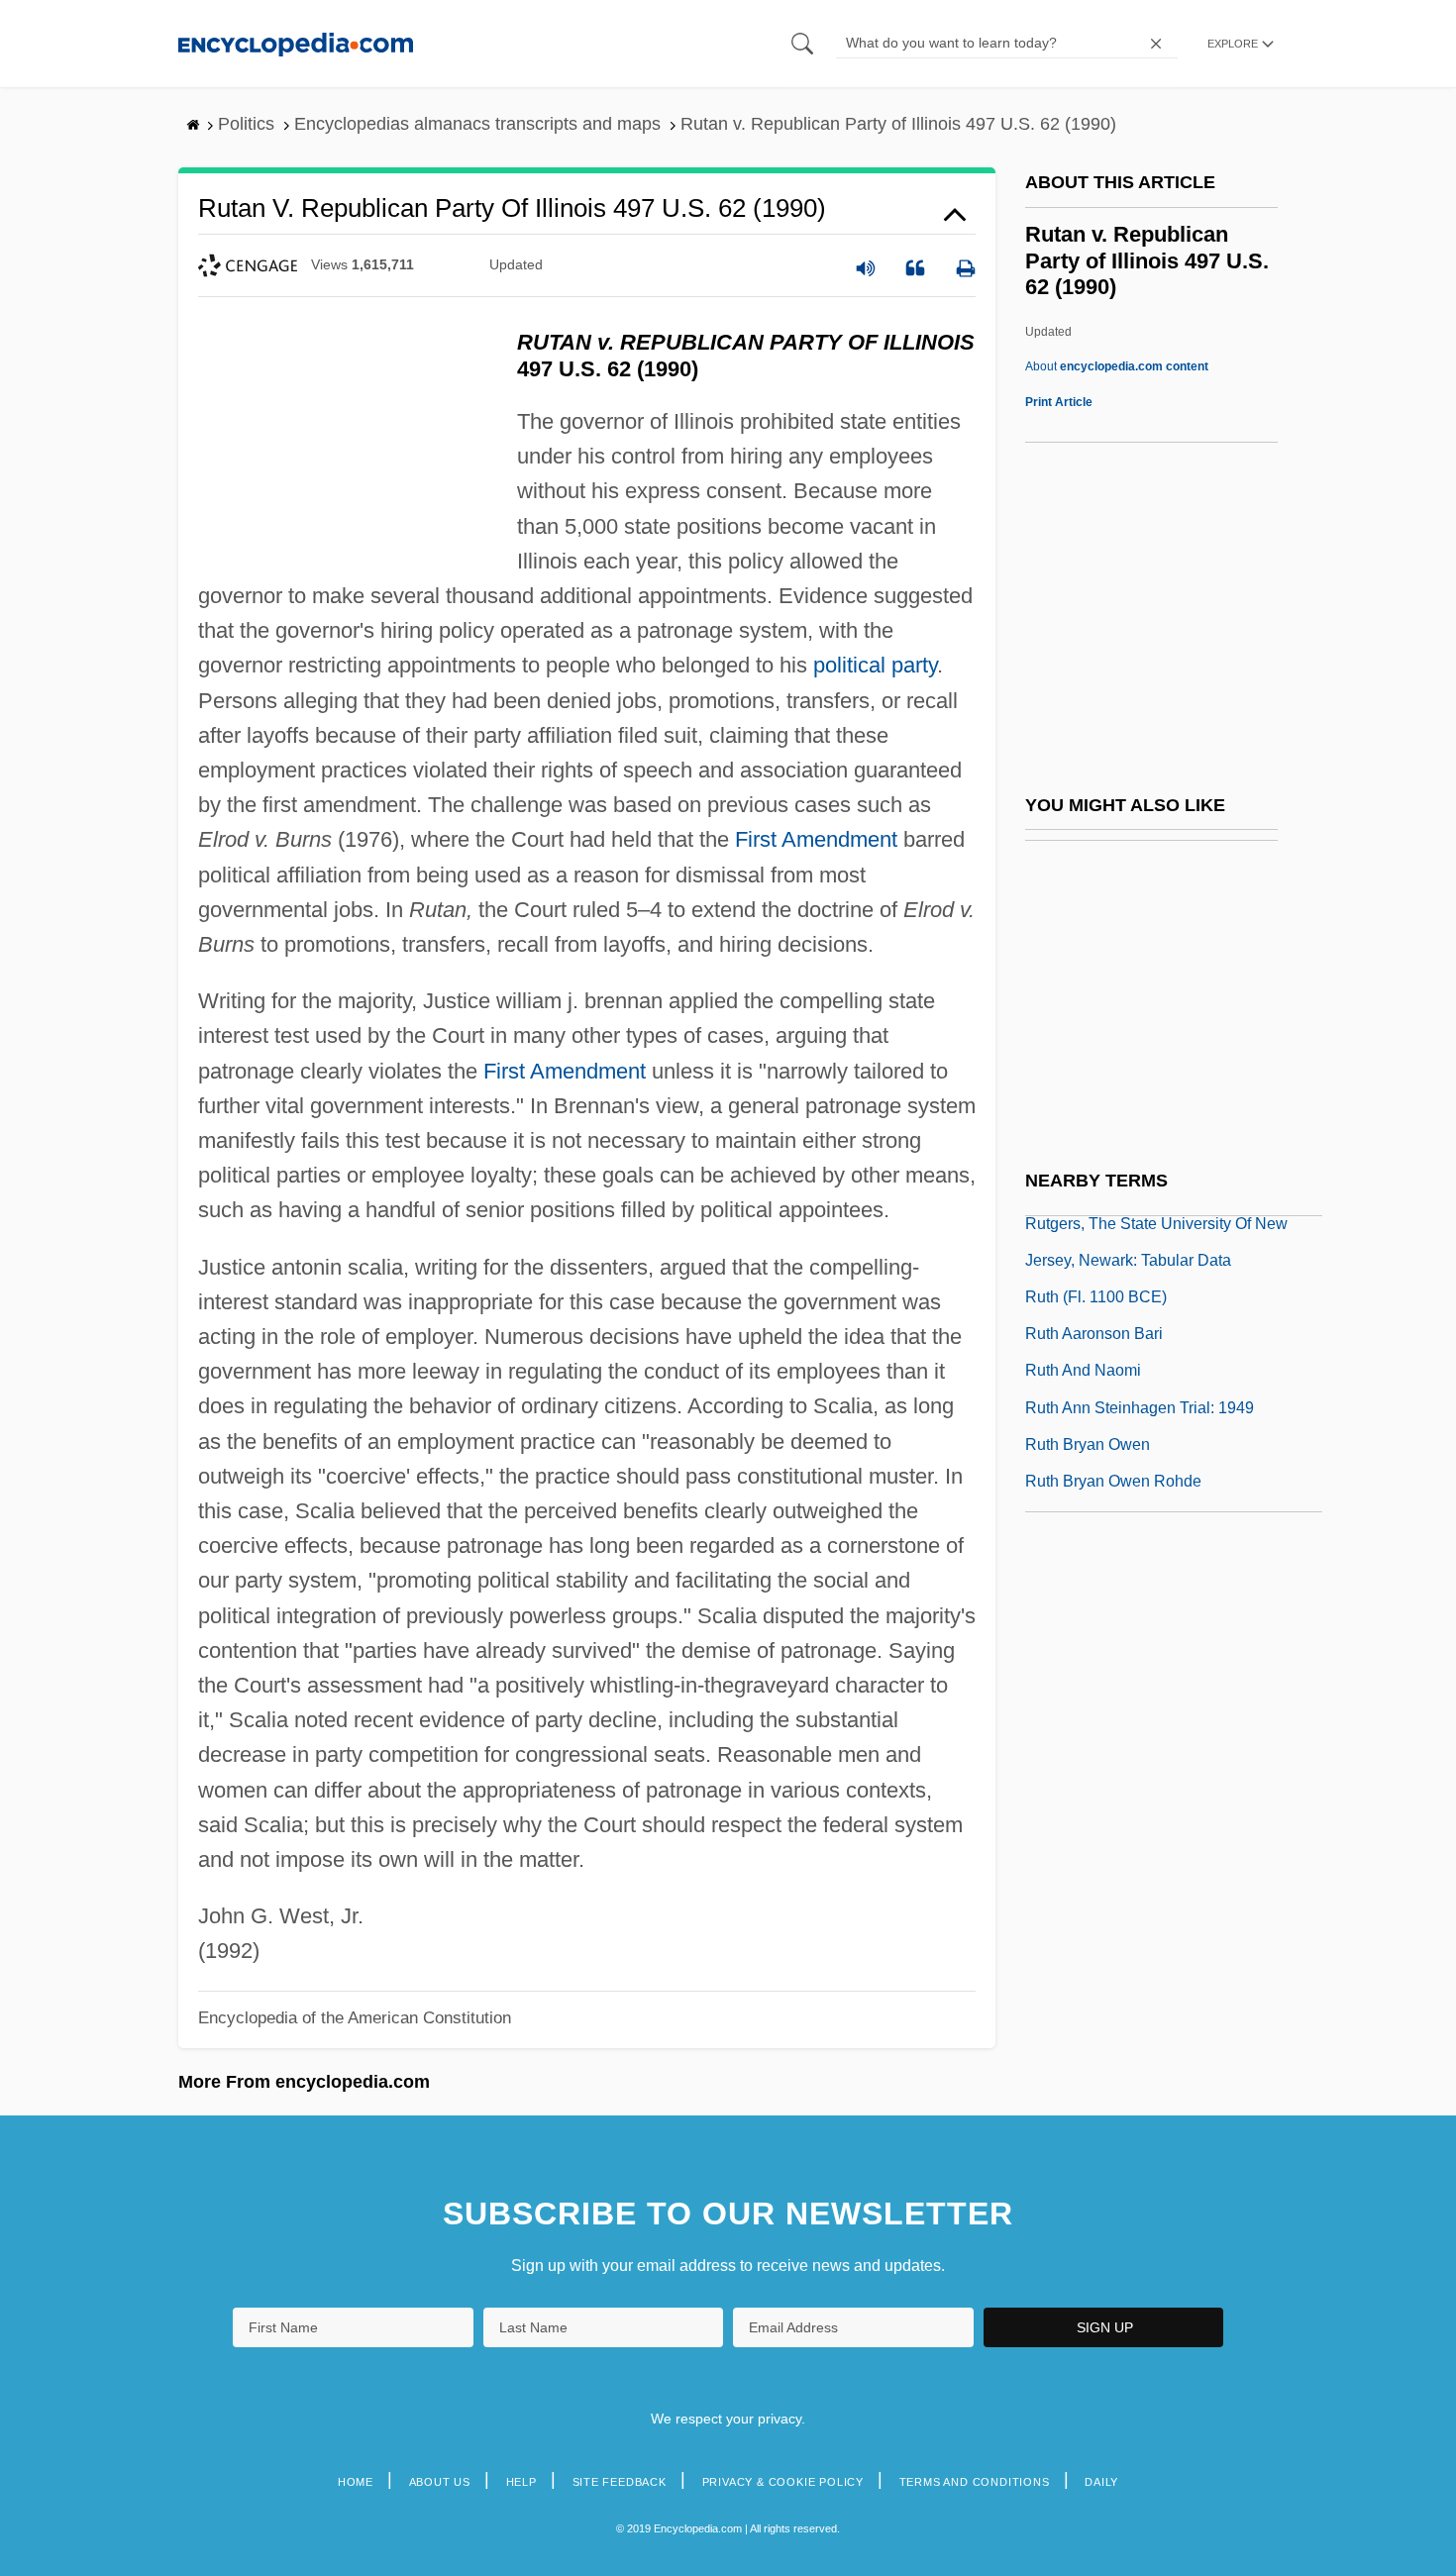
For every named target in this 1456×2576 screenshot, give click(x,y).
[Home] (296, 43)
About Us (440, 2482)
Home (356, 2482)
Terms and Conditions (975, 2482)
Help (521, 2482)
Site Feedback (620, 2482)
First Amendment (816, 839)
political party (875, 665)
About (1117, 366)
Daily (1101, 2482)
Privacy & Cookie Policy (783, 2482)
